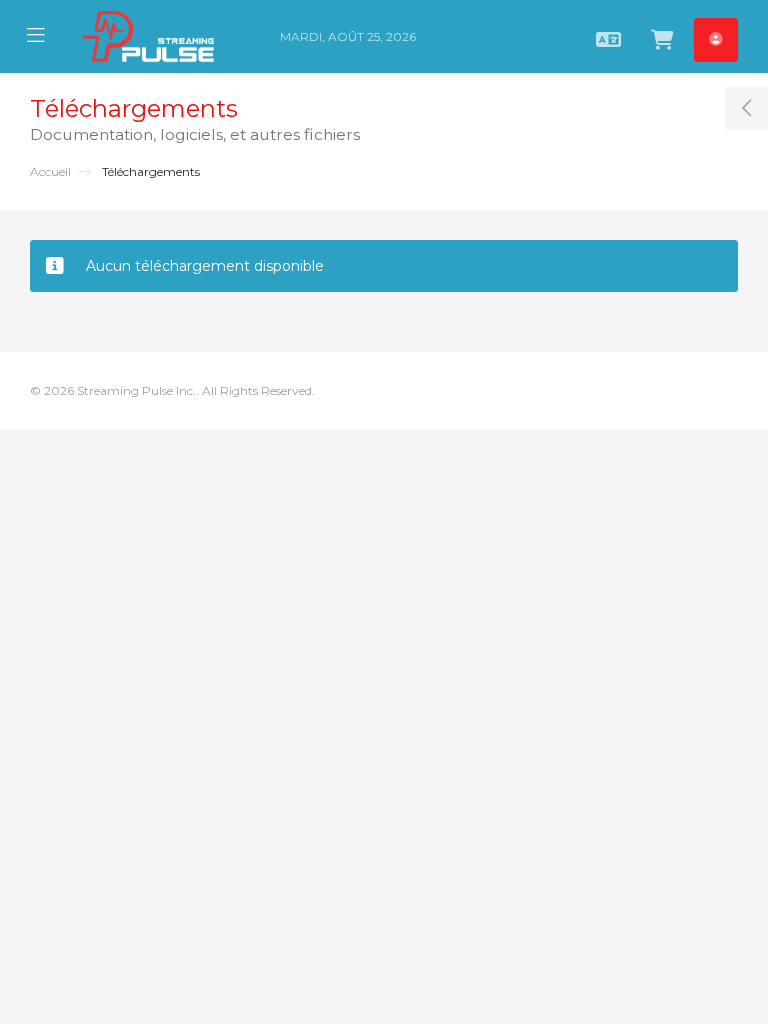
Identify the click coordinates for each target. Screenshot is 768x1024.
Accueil (50, 171)
